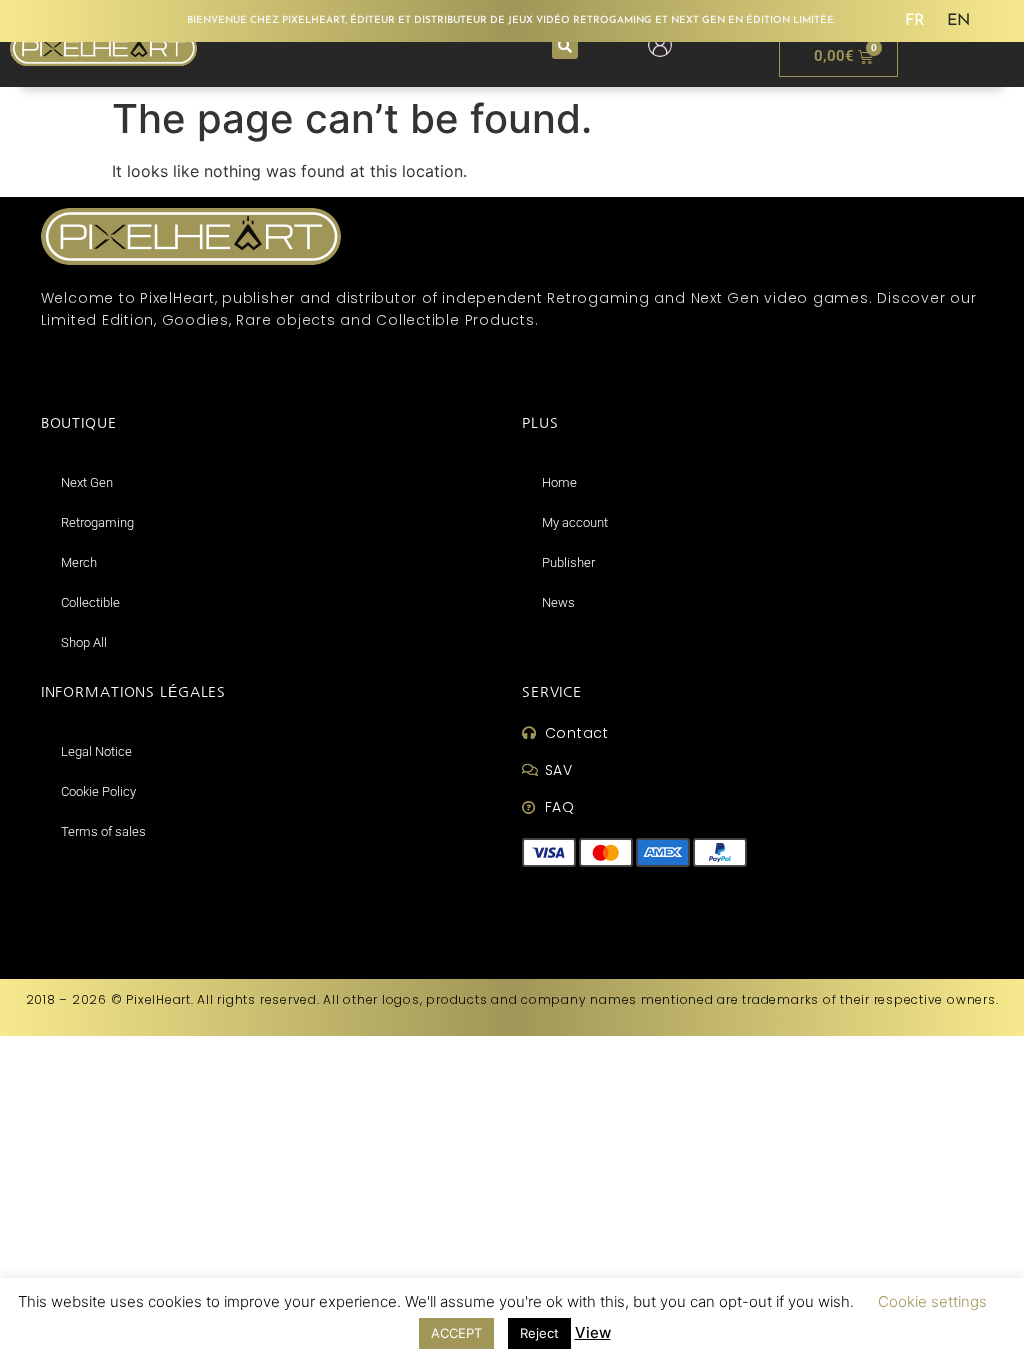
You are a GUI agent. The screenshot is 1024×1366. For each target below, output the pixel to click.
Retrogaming (97, 522)
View (593, 1332)
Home (559, 482)
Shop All (84, 642)
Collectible (90, 602)
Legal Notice (96, 751)
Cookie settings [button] (932, 1301)
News (558, 602)
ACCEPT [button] (456, 1333)
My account (575, 522)
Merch (79, 562)
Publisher (568, 562)
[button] (565, 46)
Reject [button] (539, 1333)
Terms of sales (103, 831)
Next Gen (87, 482)
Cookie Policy (98, 791)
